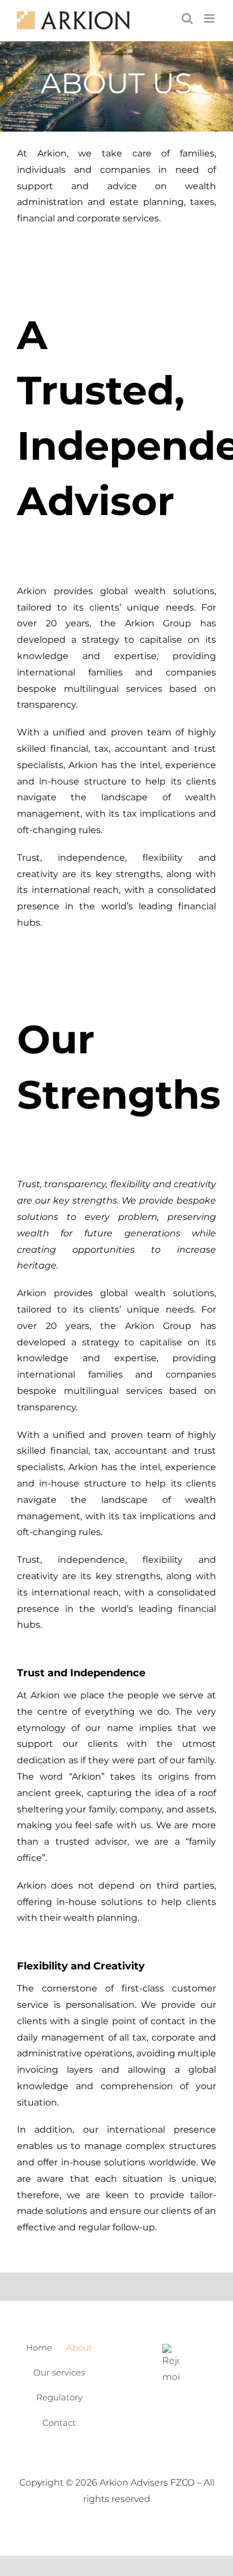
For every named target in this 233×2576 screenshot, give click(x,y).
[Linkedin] (171, 2365)
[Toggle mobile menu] (210, 18)
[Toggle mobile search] (187, 18)
